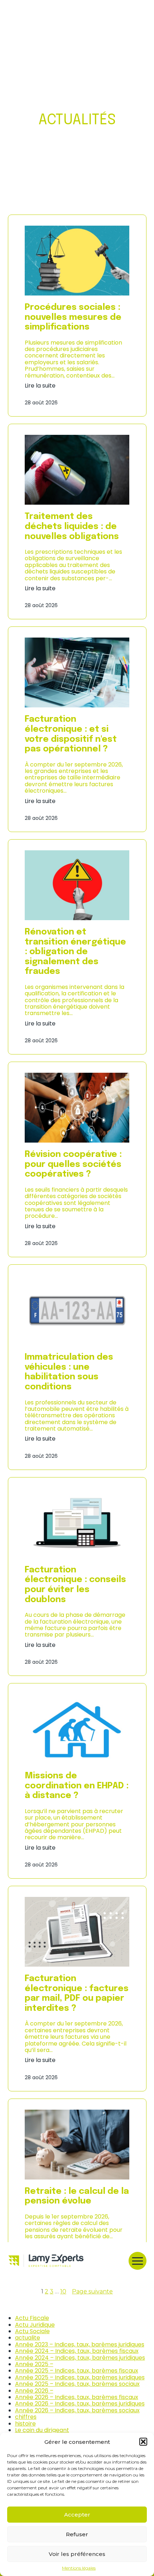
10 (63, 2291)
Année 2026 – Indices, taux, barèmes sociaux (77, 2410)
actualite (28, 2338)
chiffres (26, 2417)
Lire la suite (40, 386)
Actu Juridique (35, 2325)
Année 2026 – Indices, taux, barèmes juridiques (80, 2404)
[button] (143, 2442)
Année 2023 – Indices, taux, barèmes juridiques (80, 2344)
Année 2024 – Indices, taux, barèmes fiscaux (77, 2351)
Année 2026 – (34, 2391)
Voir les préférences (77, 2554)
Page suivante (92, 2292)
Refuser (77, 2534)
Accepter (77, 2515)
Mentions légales (79, 2568)
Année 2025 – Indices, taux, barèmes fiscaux (77, 2371)
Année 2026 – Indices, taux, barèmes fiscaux (77, 2397)
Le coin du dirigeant (42, 2430)
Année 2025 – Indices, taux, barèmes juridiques (80, 2377)
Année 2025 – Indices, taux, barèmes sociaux (77, 2384)
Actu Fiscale (32, 2318)
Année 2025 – (34, 2364)
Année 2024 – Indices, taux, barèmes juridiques (80, 2358)
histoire (25, 2424)
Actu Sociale (32, 2331)
